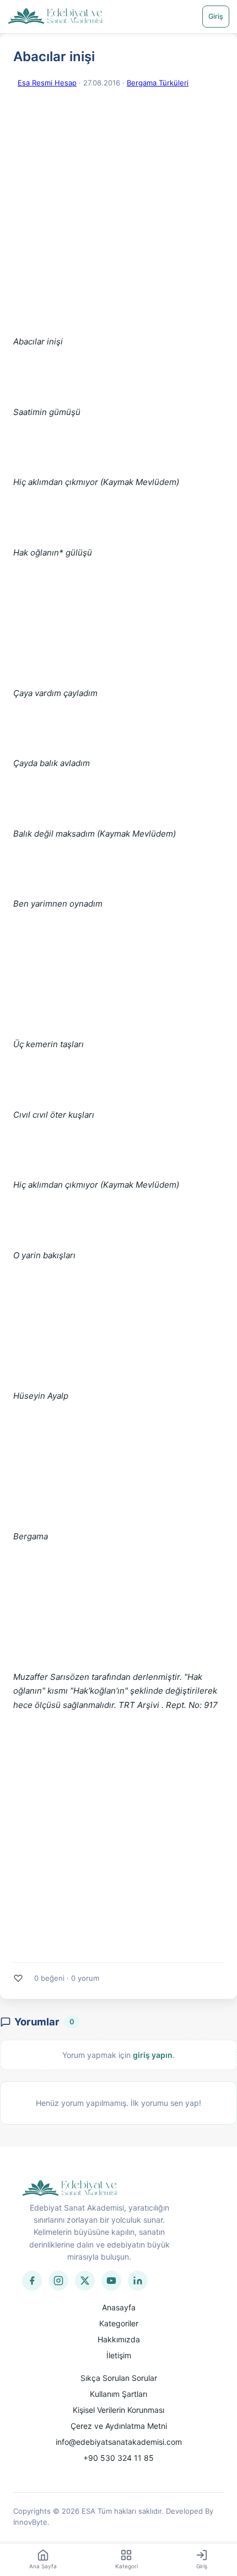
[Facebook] (32, 2281)
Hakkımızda (119, 2339)
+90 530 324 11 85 (118, 2458)
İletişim (119, 2355)
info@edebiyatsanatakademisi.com (119, 2442)
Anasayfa (119, 2307)
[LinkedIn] (138, 2281)
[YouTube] (111, 2281)
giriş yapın (153, 2055)
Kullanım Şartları (118, 2394)
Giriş (216, 16)
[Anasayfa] (55, 17)
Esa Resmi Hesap (47, 83)
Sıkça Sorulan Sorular (119, 2378)
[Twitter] (85, 2281)
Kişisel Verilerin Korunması (118, 2410)
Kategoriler (119, 2323)
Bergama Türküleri (158, 83)
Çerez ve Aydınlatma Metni (119, 2426)
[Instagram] (58, 2281)
